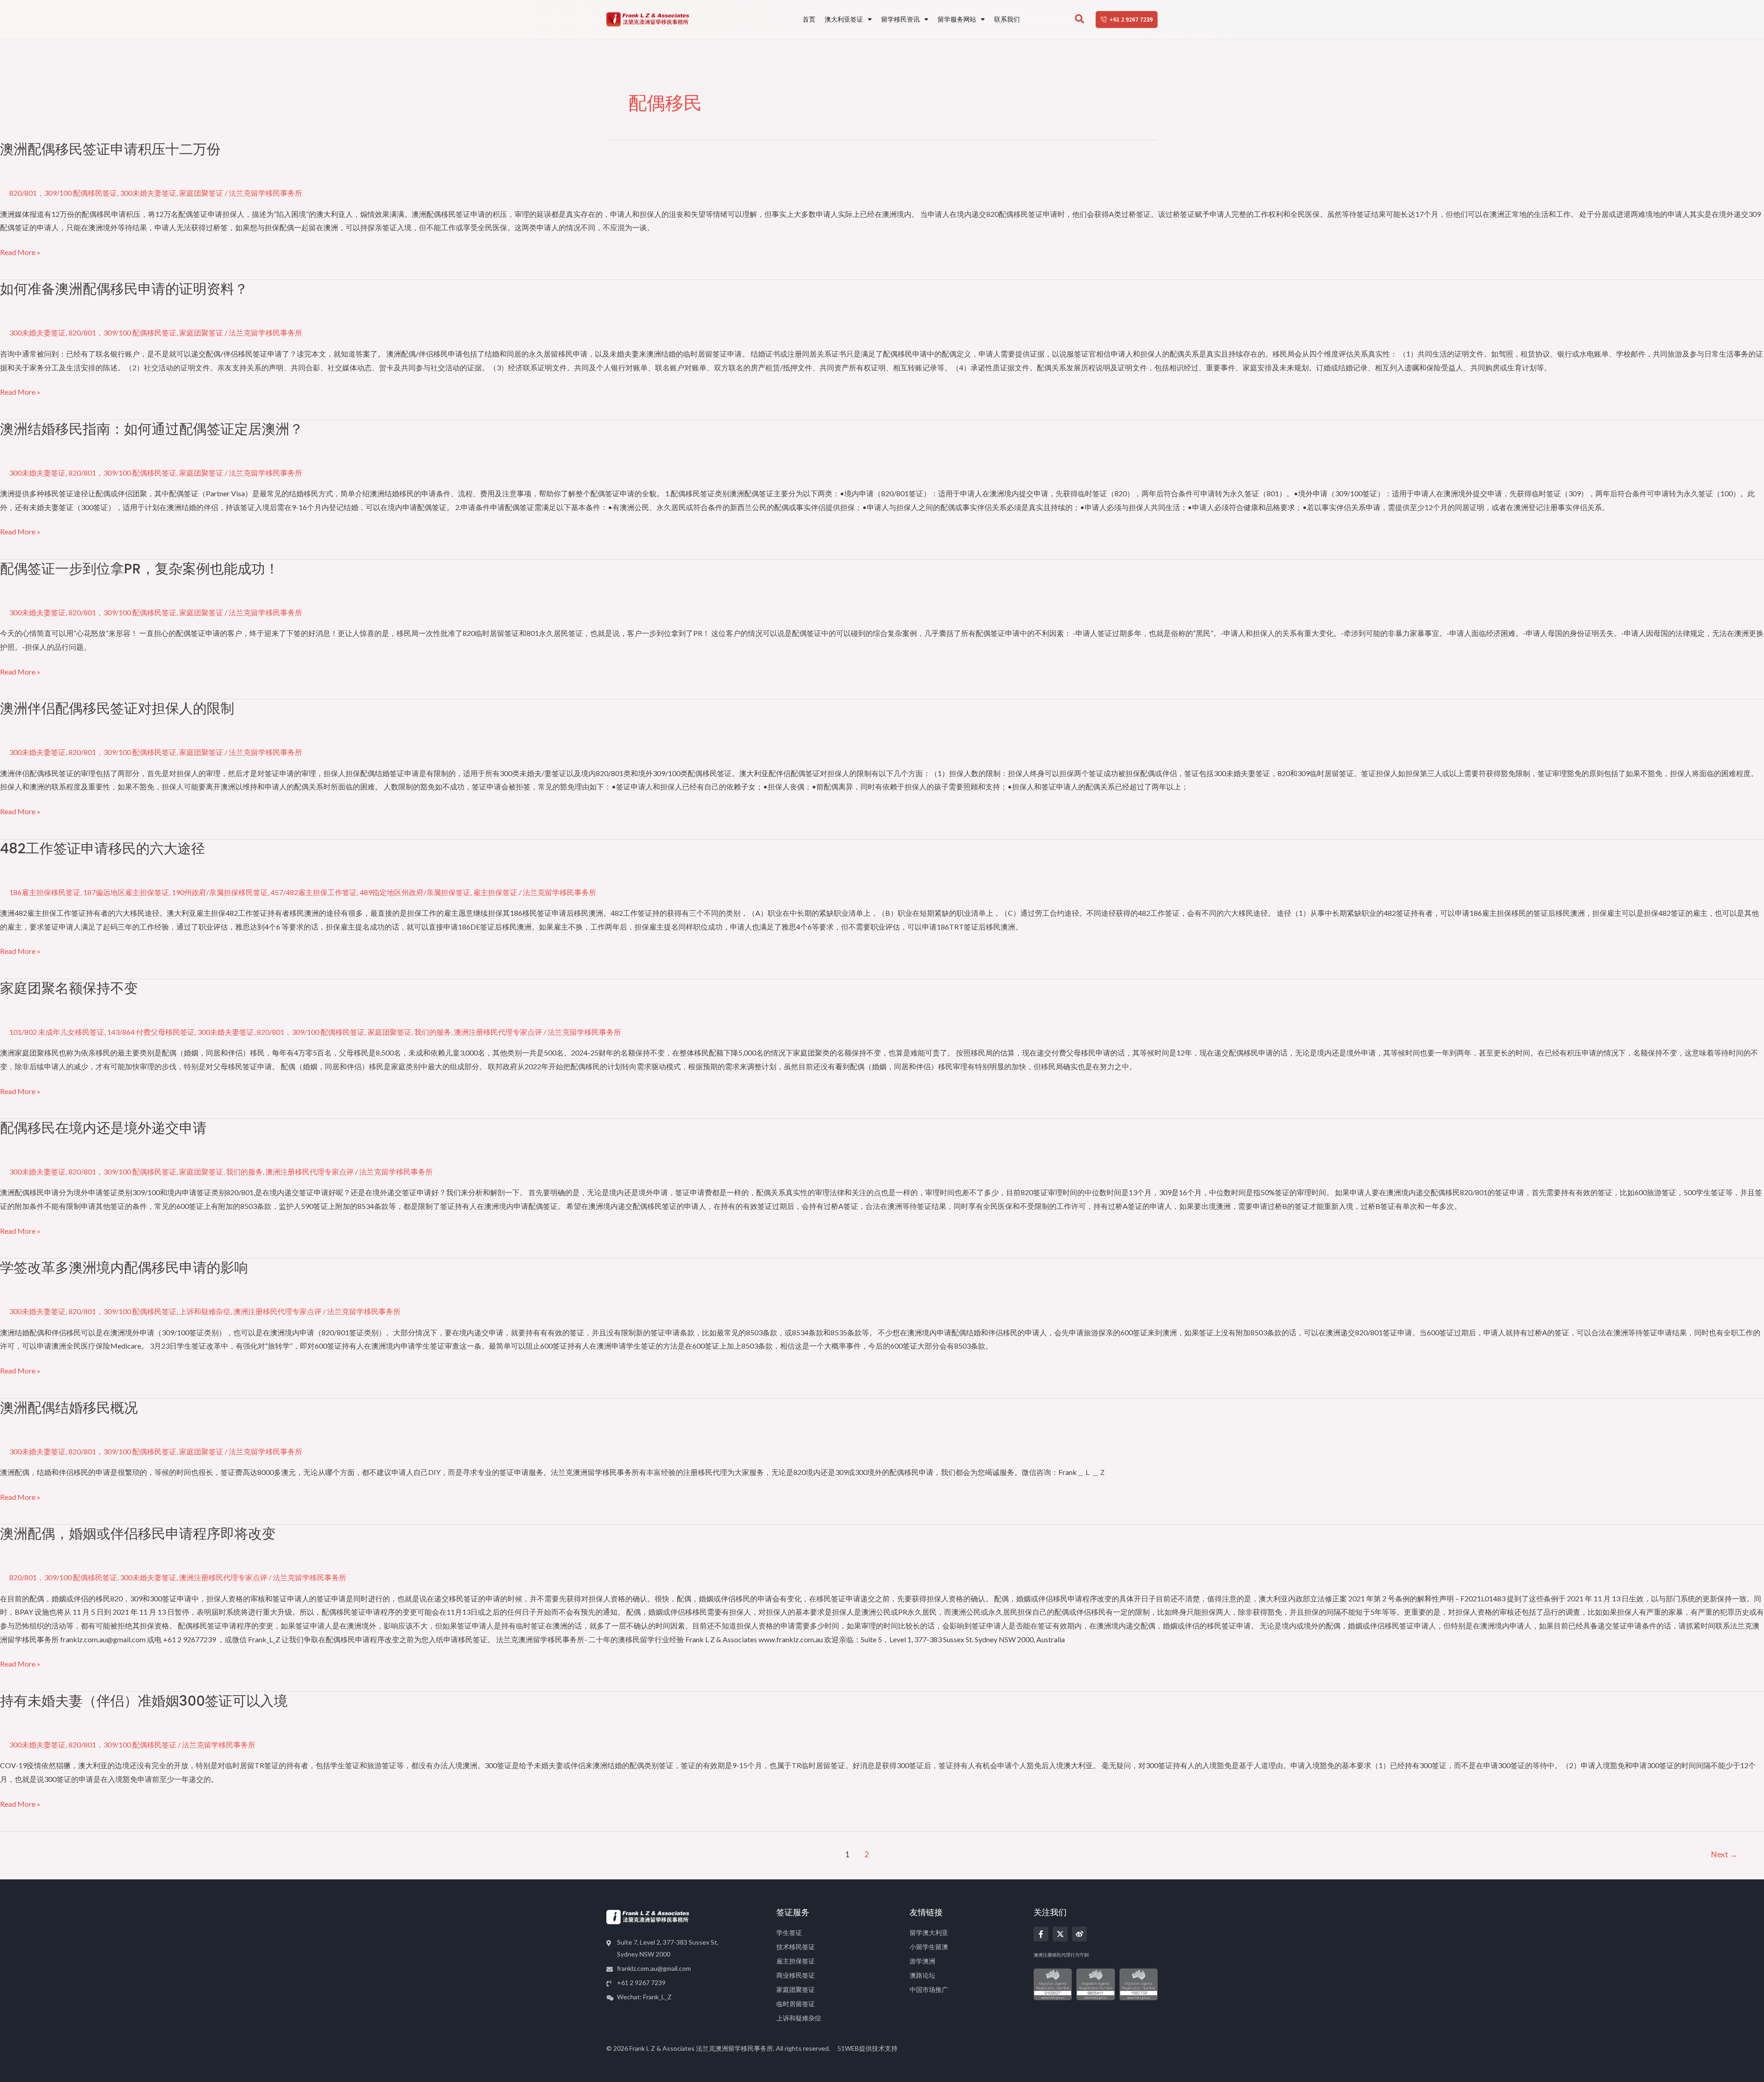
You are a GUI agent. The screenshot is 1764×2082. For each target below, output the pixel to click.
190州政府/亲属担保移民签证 (220, 892)
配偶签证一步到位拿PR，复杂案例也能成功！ (139, 569)
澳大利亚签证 (844, 19)
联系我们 (1007, 19)
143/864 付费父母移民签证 (151, 1032)
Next (1724, 1854)
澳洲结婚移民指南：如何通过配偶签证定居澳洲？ (152, 429)
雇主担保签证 (495, 892)
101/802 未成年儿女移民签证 (57, 1032)
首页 (809, 19)
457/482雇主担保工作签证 (314, 892)
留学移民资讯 (900, 19)
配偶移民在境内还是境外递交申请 (103, 1128)
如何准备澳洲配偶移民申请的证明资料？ (124, 289)
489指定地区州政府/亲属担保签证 (415, 892)
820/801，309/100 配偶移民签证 (63, 193)
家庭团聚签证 (201, 193)
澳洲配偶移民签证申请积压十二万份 (110, 149)
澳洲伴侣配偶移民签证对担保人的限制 (117, 708)
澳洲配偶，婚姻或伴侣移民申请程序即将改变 (138, 1534)
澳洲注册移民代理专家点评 (498, 1032)
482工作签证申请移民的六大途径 (102, 848)
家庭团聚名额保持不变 (69, 988)
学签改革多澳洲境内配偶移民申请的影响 (124, 1268)
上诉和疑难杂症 (205, 1311)
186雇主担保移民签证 (45, 892)
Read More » (20, 252)
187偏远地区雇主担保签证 (126, 892)
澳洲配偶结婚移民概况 (69, 1408)
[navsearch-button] (1080, 19)
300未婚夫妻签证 (148, 193)
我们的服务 (433, 1032)
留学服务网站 (957, 19)
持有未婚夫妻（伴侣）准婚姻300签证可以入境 (144, 1701)
